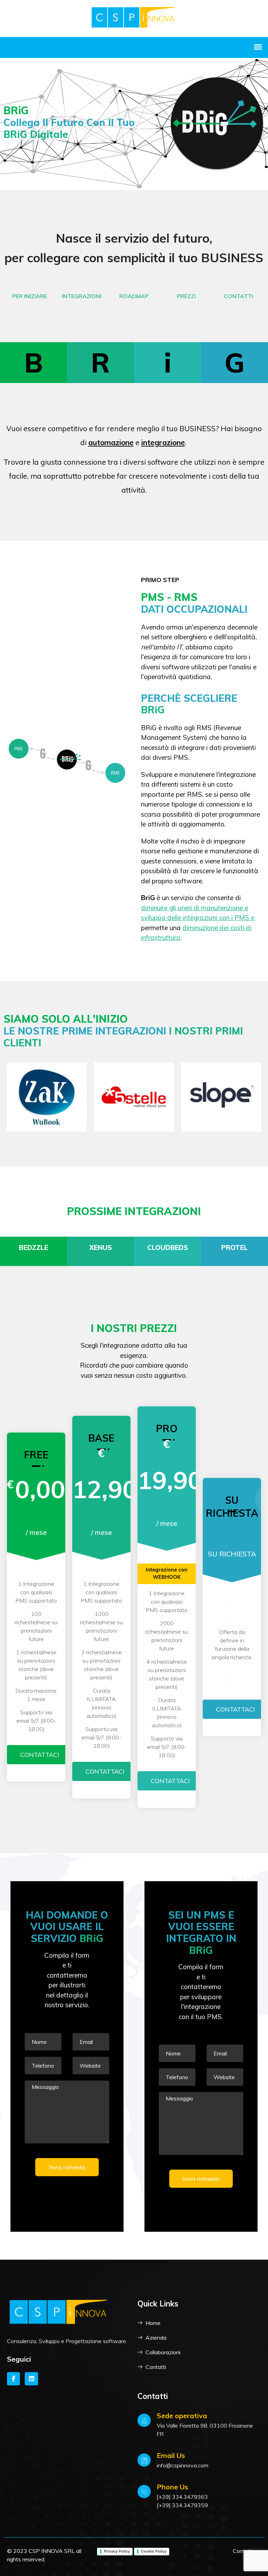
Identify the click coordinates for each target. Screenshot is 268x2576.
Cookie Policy (154, 2551)
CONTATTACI (40, 1755)
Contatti (239, 296)
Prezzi (186, 296)
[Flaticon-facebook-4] (13, 2379)
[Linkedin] (31, 2379)
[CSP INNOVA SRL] (134, 18)
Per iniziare (30, 296)
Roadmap (134, 296)
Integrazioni (82, 296)
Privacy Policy (117, 2551)
